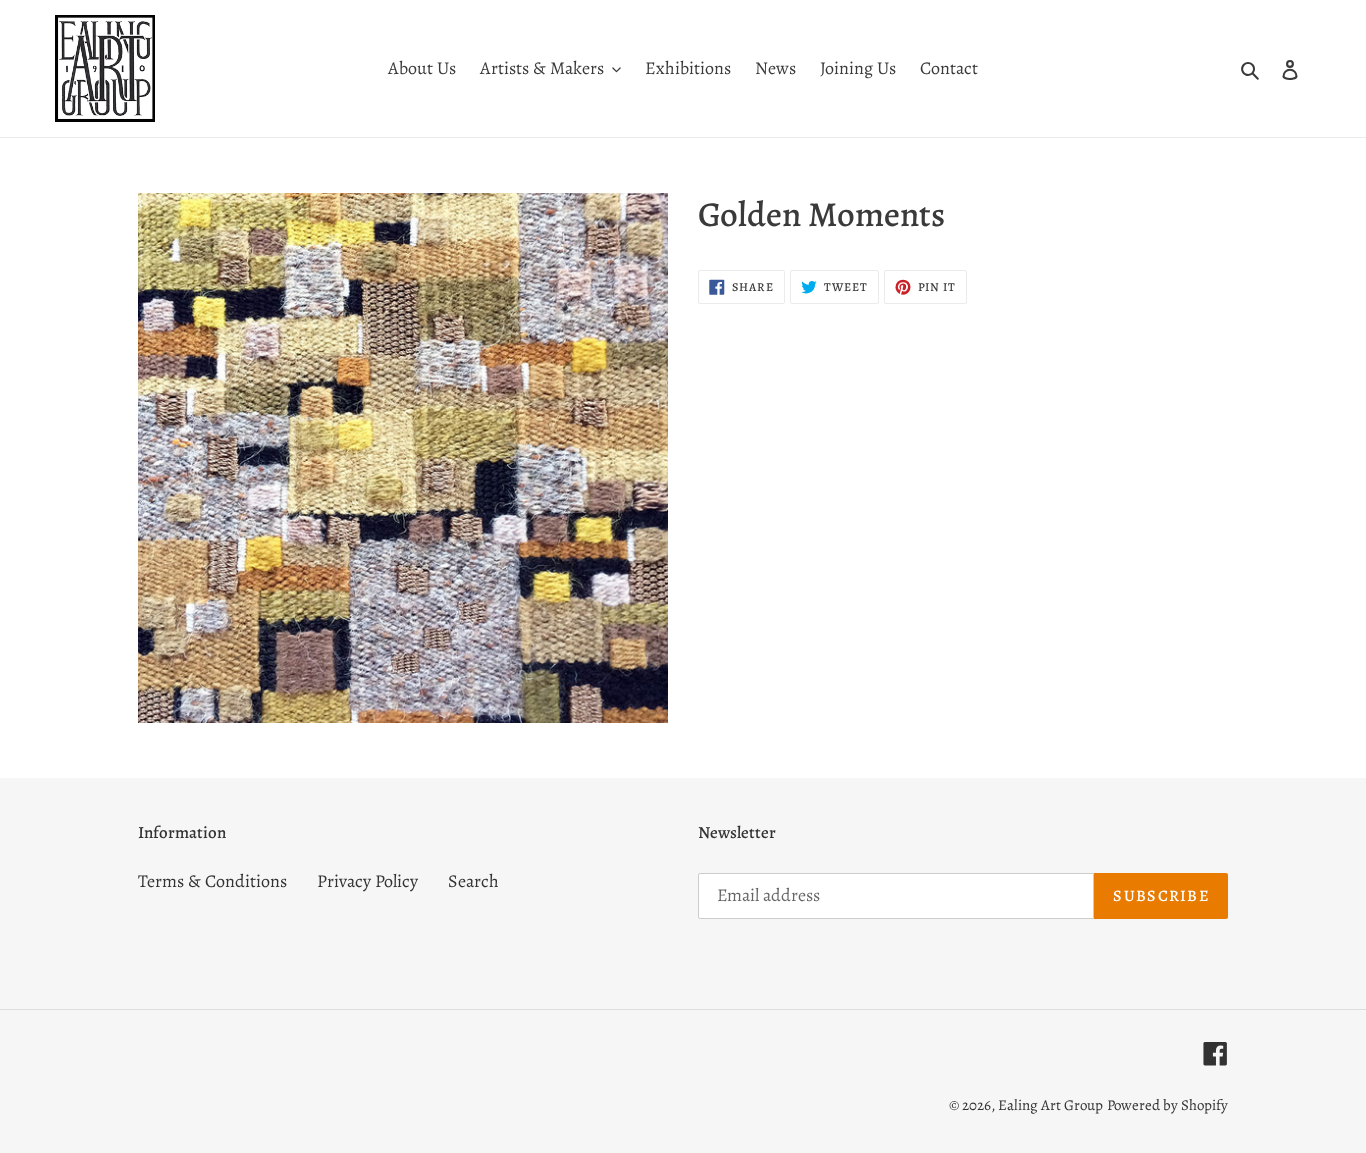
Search (473, 881)
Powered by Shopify (1167, 1105)
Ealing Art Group (1050, 1105)
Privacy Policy (367, 881)
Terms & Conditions (212, 881)
